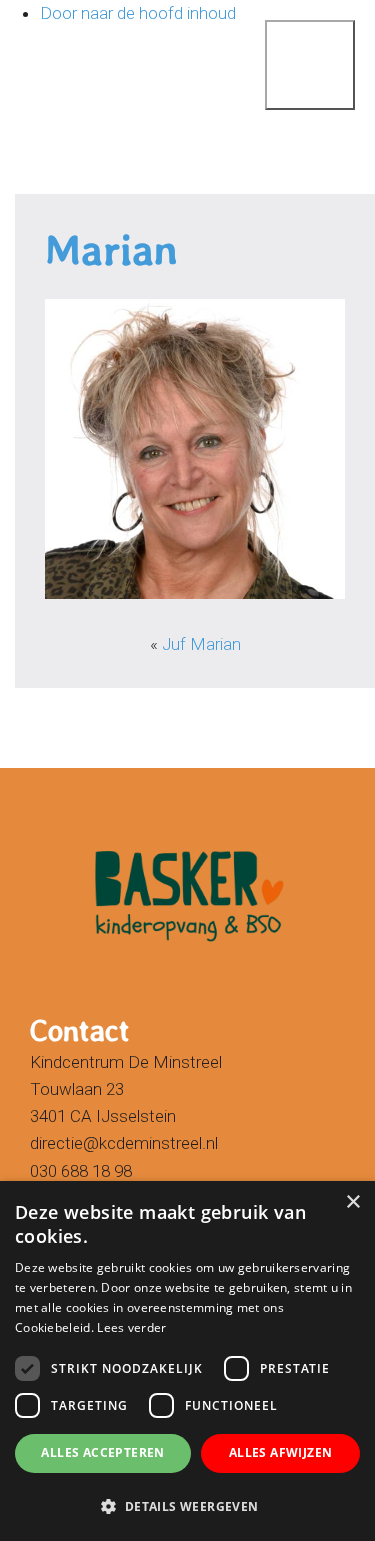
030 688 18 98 (81, 1171)
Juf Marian (201, 644)
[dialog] (187, 1361)
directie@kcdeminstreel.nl (124, 1143)
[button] (187, 1506)
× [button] (352, 1202)
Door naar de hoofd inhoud (138, 13)
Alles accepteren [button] (102, 1452)
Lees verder (131, 1327)
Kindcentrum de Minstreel (59, 63)
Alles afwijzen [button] (281, 1452)
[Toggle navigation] (285, 35)
